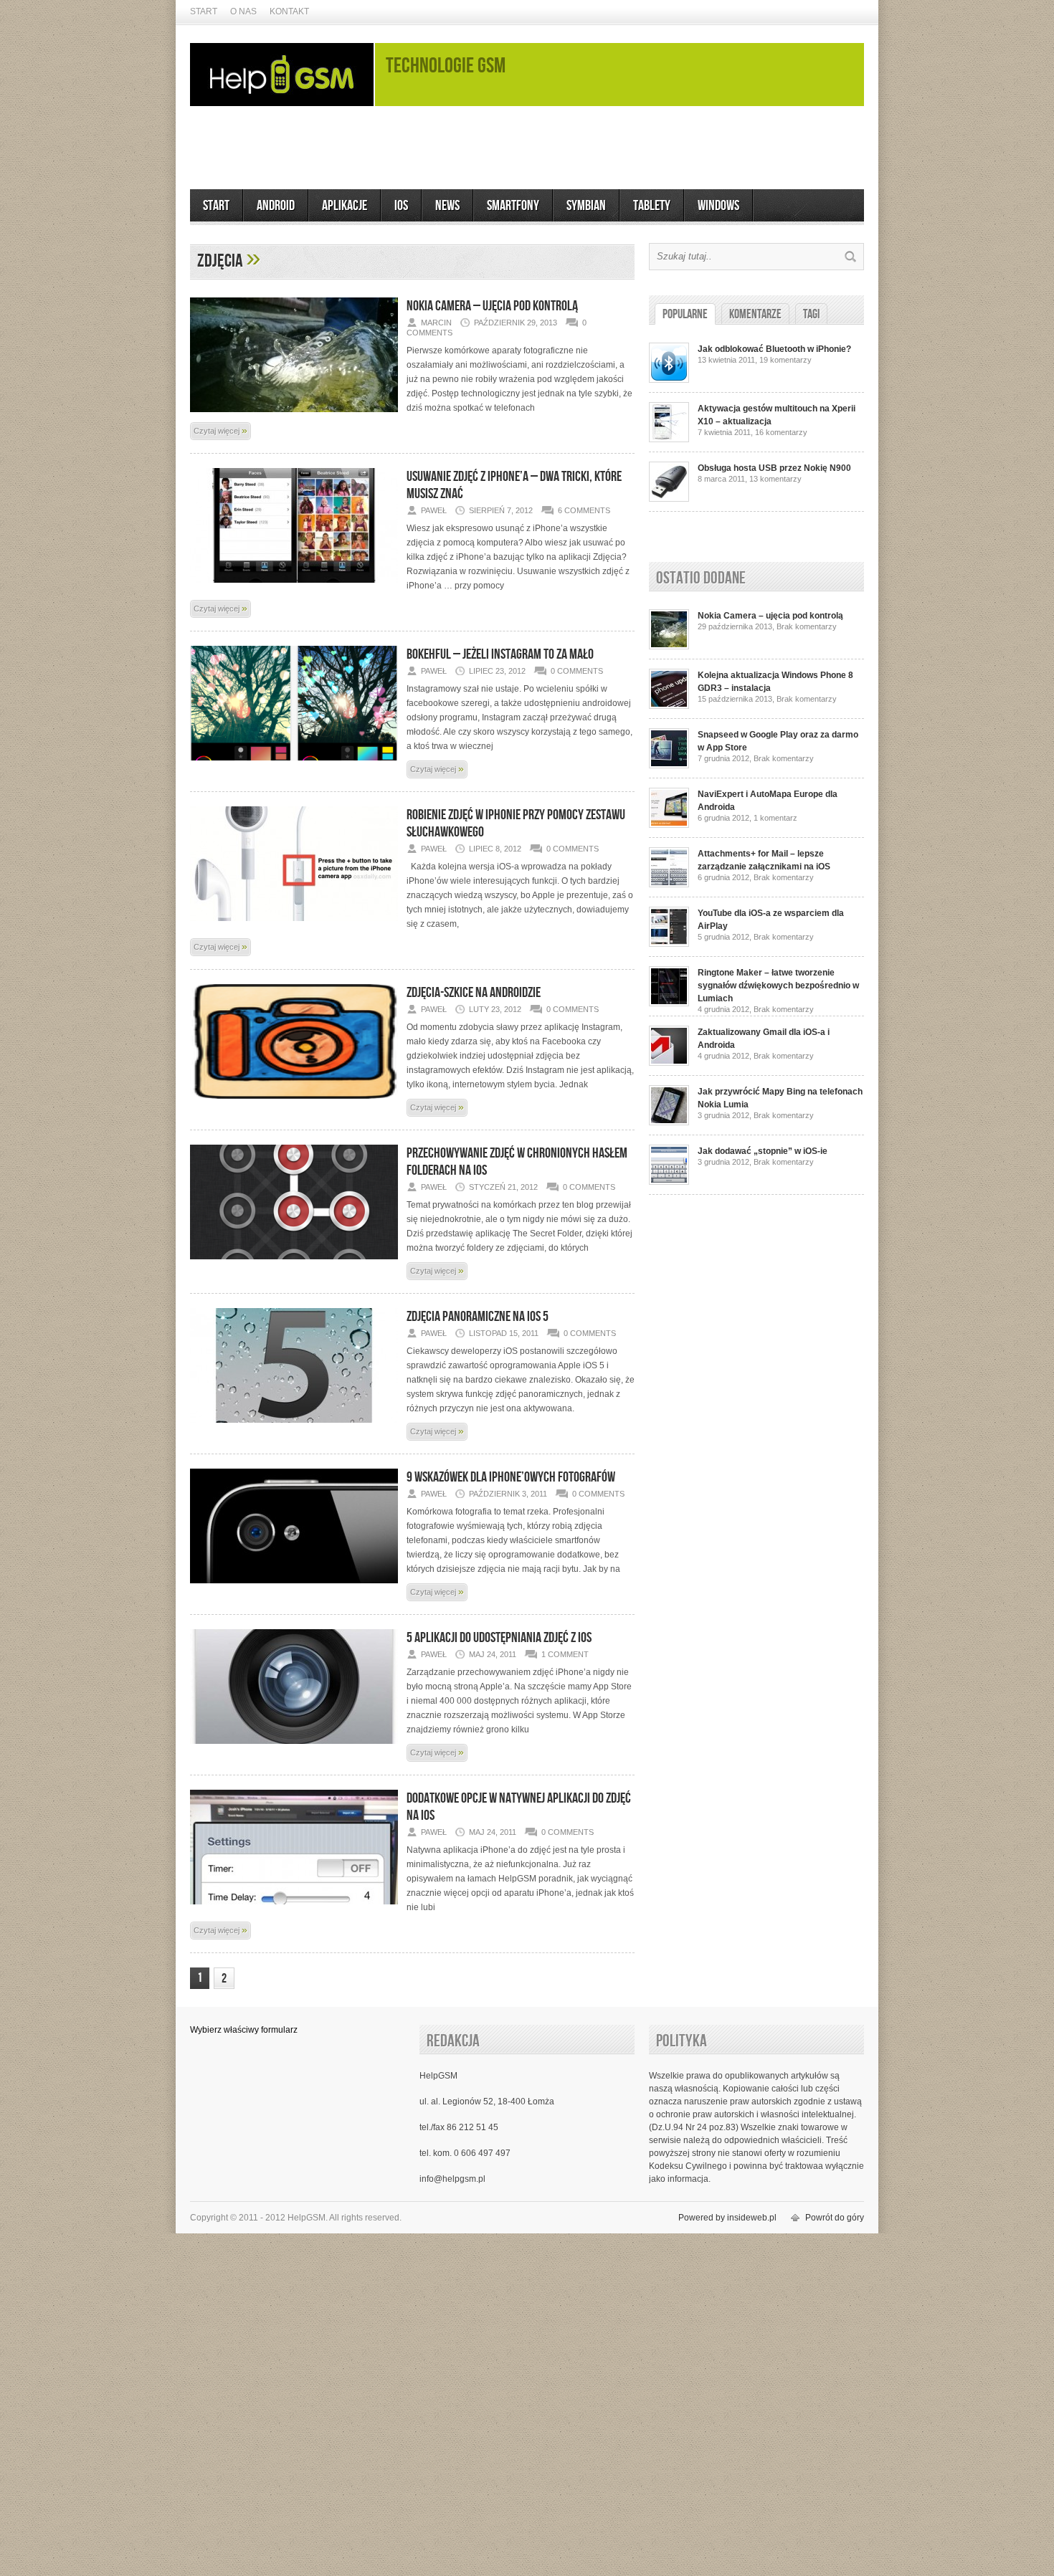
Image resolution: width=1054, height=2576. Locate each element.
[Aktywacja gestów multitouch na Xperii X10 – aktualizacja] (669, 439)
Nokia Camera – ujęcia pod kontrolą (492, 306)
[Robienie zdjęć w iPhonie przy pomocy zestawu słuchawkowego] (294, 916)
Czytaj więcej (220, 430)
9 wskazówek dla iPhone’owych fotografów (511, 1477)
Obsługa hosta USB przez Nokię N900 (774, 468)
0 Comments (577, 671)
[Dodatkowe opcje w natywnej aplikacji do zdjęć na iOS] (294, 1899)
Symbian (586, 206)
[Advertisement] (527, 148)
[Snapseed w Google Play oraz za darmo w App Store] (669, 765)
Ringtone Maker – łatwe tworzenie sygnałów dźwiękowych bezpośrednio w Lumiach (778, 986)
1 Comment (565, 1654)
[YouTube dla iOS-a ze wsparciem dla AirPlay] (669, 944)
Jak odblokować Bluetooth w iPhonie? (774, 349)
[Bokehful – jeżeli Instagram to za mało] (294, 755)
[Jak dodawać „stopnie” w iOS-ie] (669, 1182)
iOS (401, 206)
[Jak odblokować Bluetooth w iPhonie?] (669, 380)
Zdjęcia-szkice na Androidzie (474, 993)
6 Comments (584, 510)
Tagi (811, 314)
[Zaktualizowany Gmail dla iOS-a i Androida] (669, 1063)
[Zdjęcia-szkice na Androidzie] (294, 1094)
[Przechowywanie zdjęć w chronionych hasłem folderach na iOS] (294, 1254)
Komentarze (755, 314)
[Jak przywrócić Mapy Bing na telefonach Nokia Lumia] (669, 1122)
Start (204, 11)
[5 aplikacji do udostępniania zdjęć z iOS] (294, 1739)
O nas (243, 11)
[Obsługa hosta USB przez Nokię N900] (669, 499)
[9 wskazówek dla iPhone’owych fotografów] (294, 1578)
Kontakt (289, 11)
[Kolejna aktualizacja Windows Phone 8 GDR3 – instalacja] (669, 706)
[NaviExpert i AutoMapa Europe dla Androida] (669, 825)
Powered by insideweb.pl (727, 2218)
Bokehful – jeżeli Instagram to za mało (500, 654)
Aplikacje (345, 206)
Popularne (685, 314)
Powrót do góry (835, 2218)
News (447, 206)
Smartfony (513, 206)
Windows (718, 206)
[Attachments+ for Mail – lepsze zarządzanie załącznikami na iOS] (669, 884)
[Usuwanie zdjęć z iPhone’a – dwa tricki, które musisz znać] (294, 578)
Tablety (652, 206)
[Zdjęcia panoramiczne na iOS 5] (294, 1418)
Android (276, 206)
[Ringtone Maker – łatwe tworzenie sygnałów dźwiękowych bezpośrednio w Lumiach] (669, 1003)
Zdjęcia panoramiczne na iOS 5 (478, 1317)
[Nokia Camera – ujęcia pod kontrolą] (294, 407)
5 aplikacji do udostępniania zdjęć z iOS (499, 1638)
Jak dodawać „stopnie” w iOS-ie (763, 1151)
